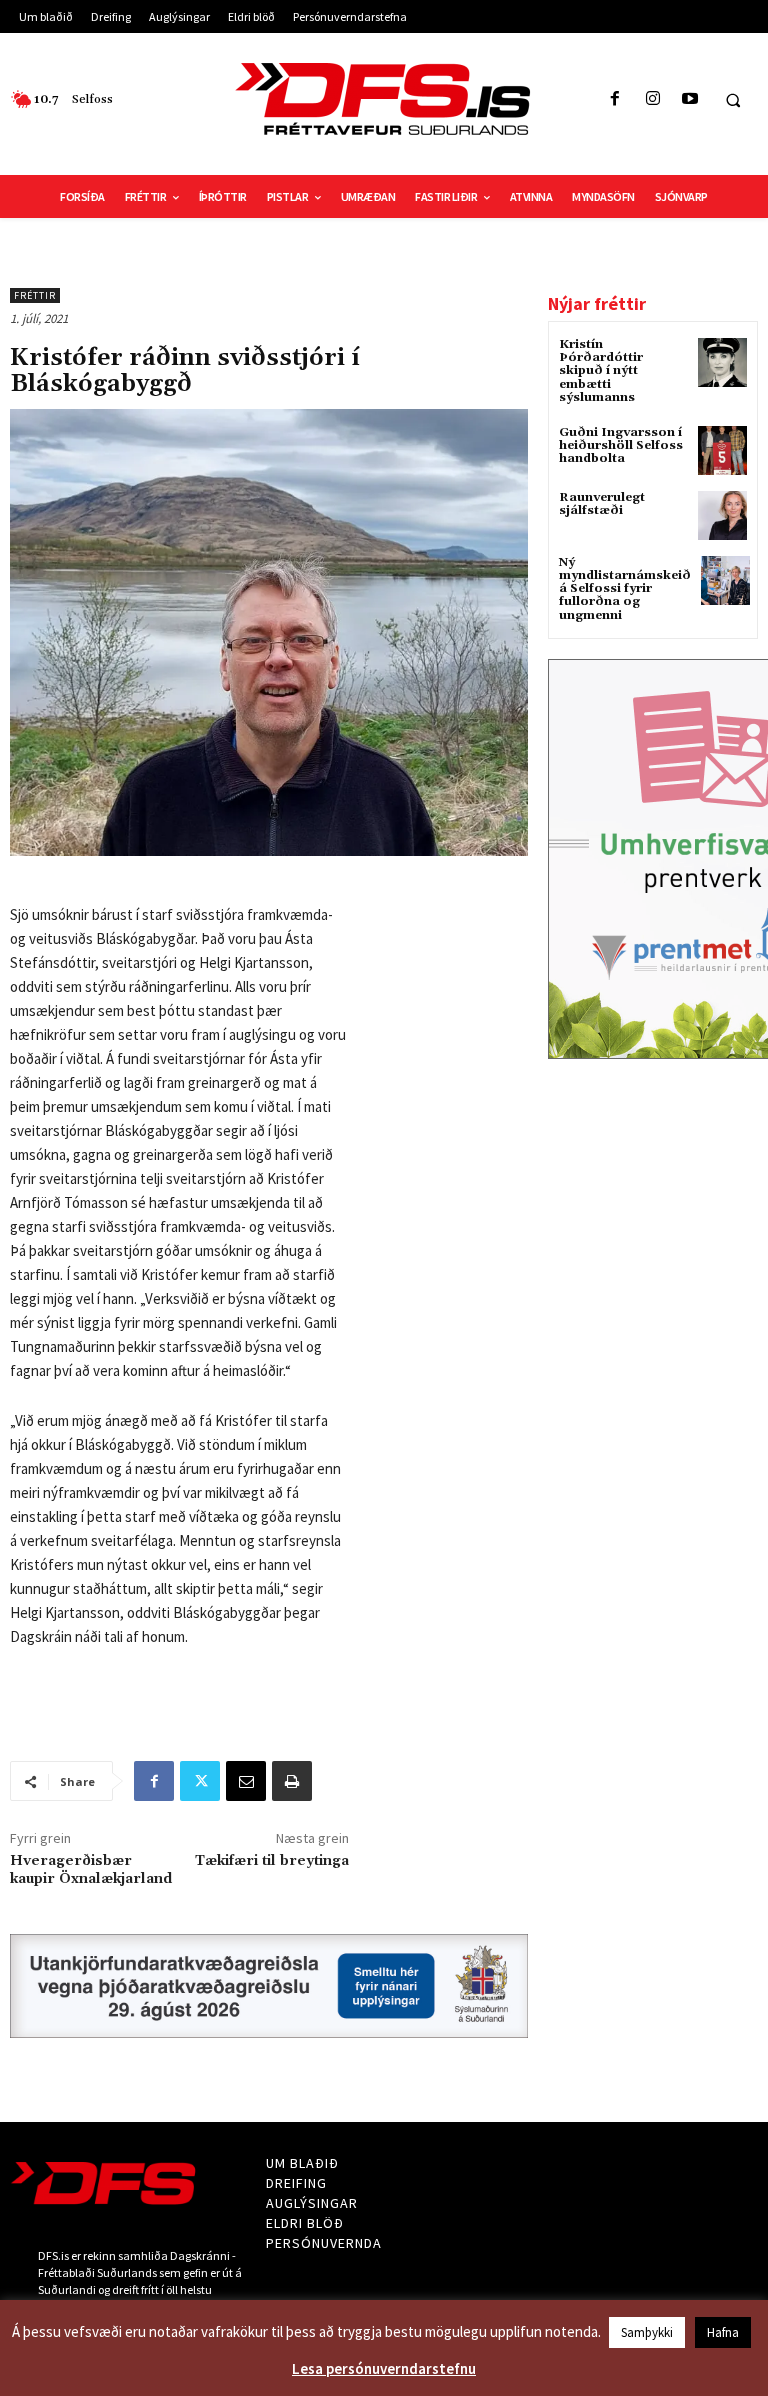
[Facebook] (615, 99)
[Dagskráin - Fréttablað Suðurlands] (384, 99)
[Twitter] (200, 1781)
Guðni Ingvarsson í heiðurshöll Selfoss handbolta (621, 445)
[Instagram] (652, 99)
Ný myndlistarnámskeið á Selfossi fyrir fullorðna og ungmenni (625, 589)
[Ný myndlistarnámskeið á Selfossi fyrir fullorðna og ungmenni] (725, 580)
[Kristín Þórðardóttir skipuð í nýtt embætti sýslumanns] (722, 362)
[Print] (292, 1781)
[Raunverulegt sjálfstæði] (722, 515)
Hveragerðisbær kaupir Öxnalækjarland (91, 1870)
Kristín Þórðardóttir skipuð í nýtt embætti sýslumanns (601, 371)
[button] (733, 100)
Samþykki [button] (647, 2332)
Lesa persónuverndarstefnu (384, 2368)
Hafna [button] (723, 2332)
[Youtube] (689, 99)
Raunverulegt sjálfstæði (602, 504)
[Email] (246, 1781)
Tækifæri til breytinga (272, 1861)
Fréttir (35, 295)
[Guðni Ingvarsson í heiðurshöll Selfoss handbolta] (722, 450)
